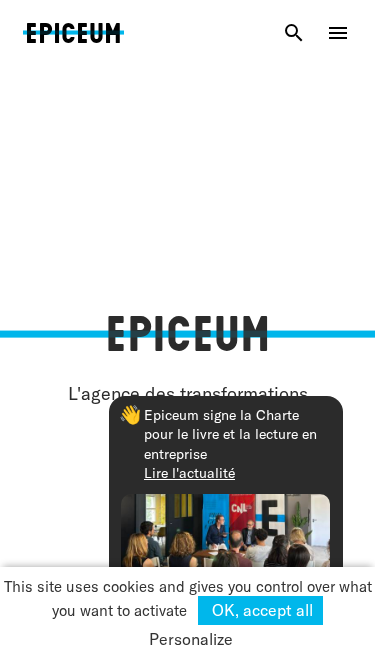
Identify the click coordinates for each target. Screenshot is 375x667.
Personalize (191, 639)
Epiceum (73, 29)
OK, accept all (260, 610)
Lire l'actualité (189, 473)
